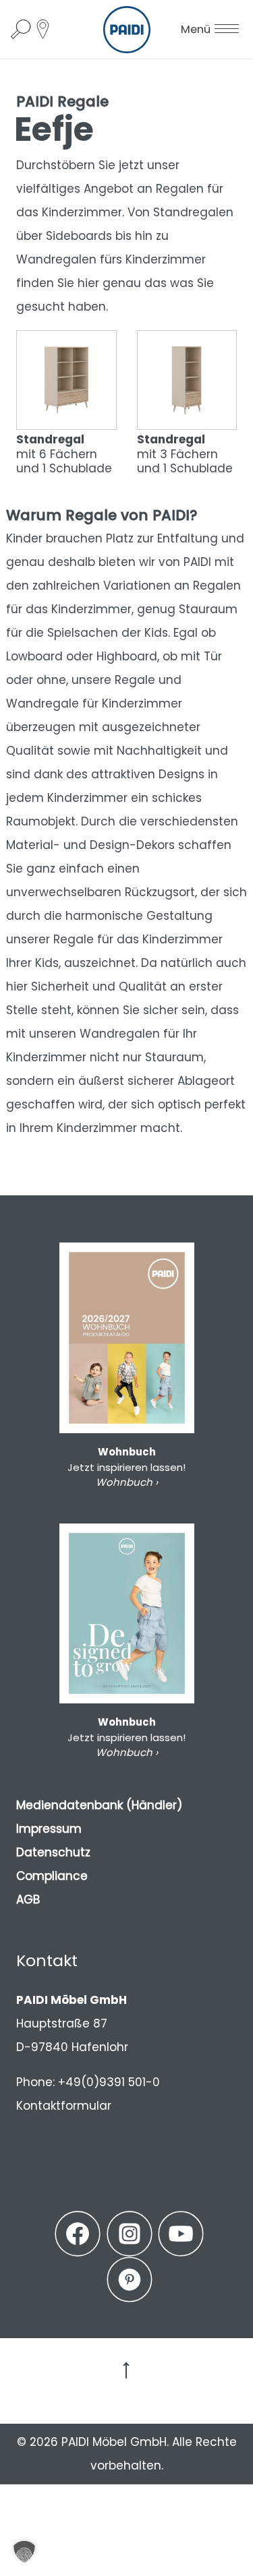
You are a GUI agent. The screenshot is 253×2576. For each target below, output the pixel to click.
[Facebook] (78, 2234)
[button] (24, 2552)
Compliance (52, 1876)
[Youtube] (181, 2234)
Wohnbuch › (127, 1482)
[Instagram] (130, 2234)
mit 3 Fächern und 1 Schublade (185, 453)
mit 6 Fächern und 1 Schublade (64, 453)
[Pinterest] (130, 2280)
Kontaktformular (64, 2106)
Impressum (49, 1829)
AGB (28, 1899)
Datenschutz (53, 1852)
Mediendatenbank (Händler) (99, 1805)
